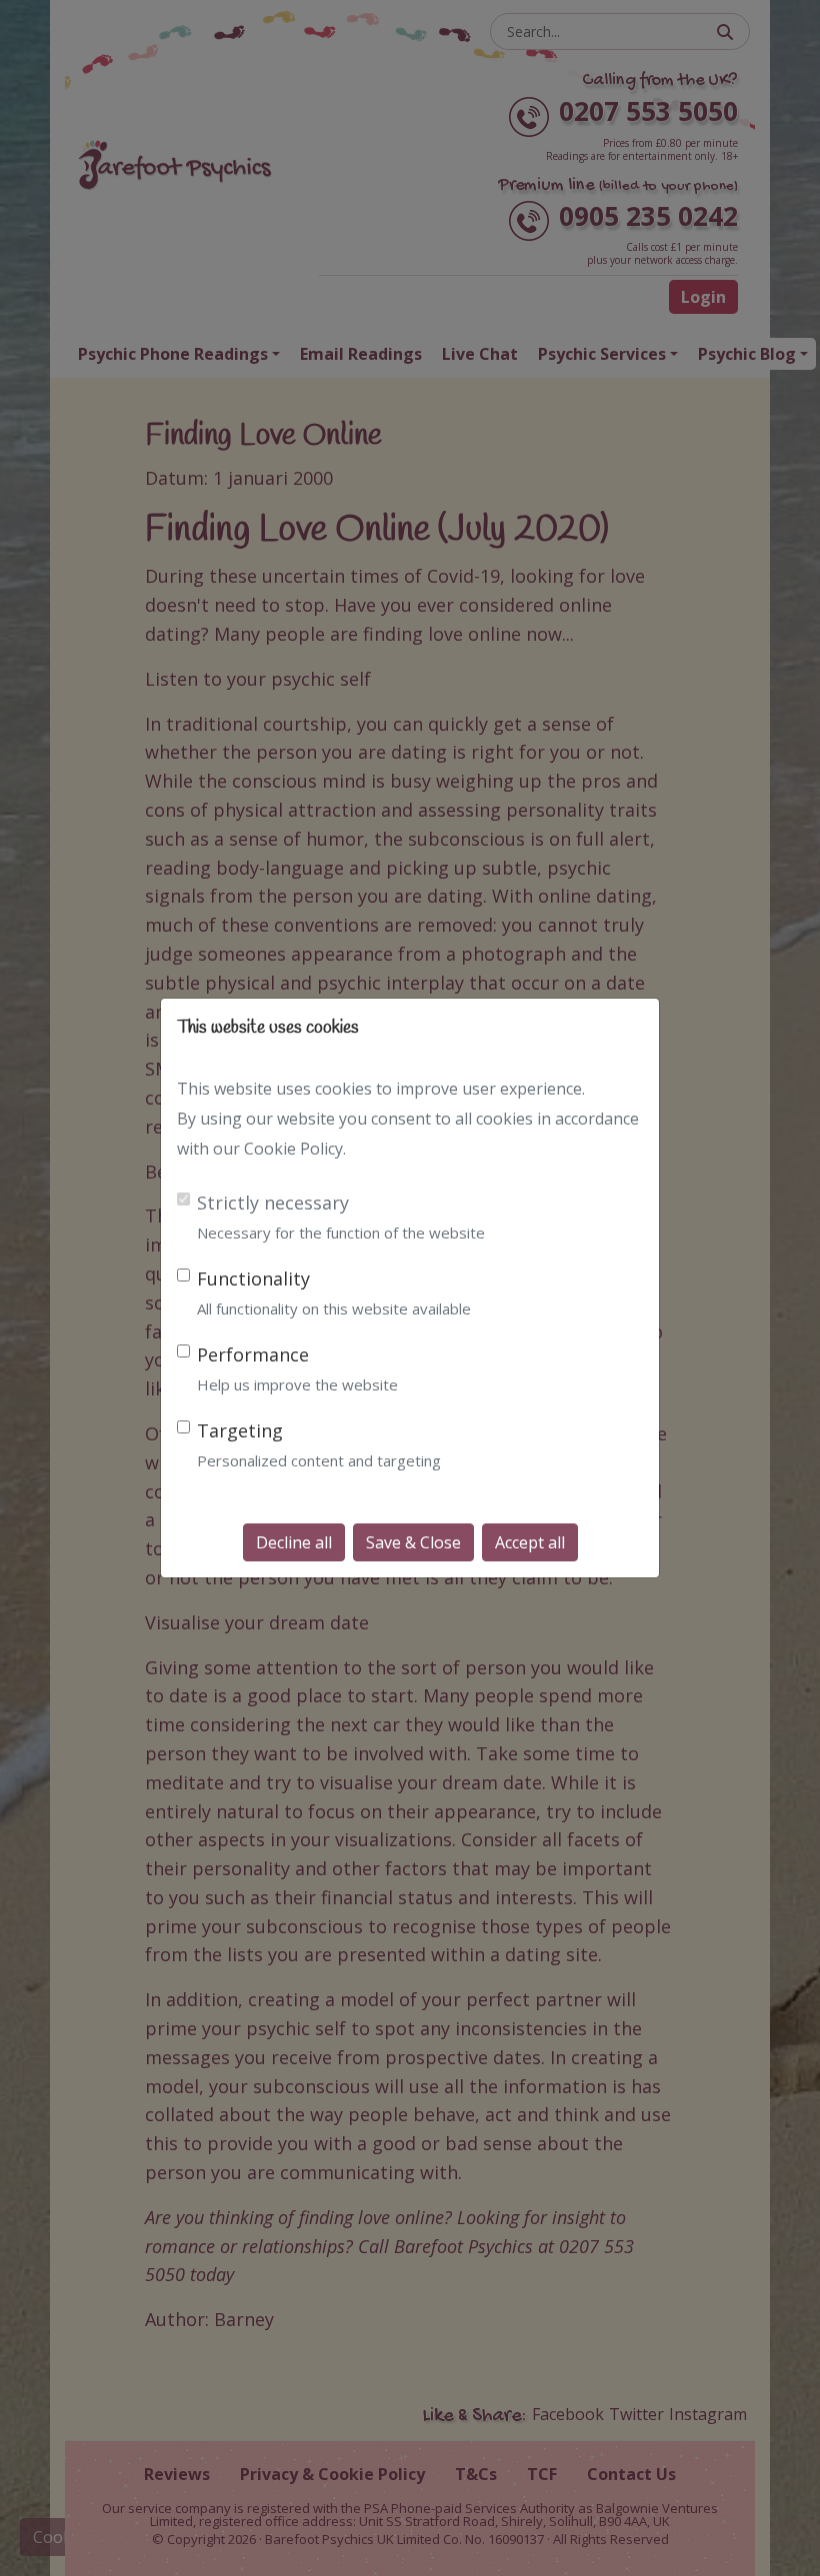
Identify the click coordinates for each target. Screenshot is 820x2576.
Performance (253, 1354)
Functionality (253, 1279)
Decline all (294, 1542)
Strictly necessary (273, 1203)
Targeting (240, 1430)
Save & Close (413, 1542)
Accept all (530, 1542)
